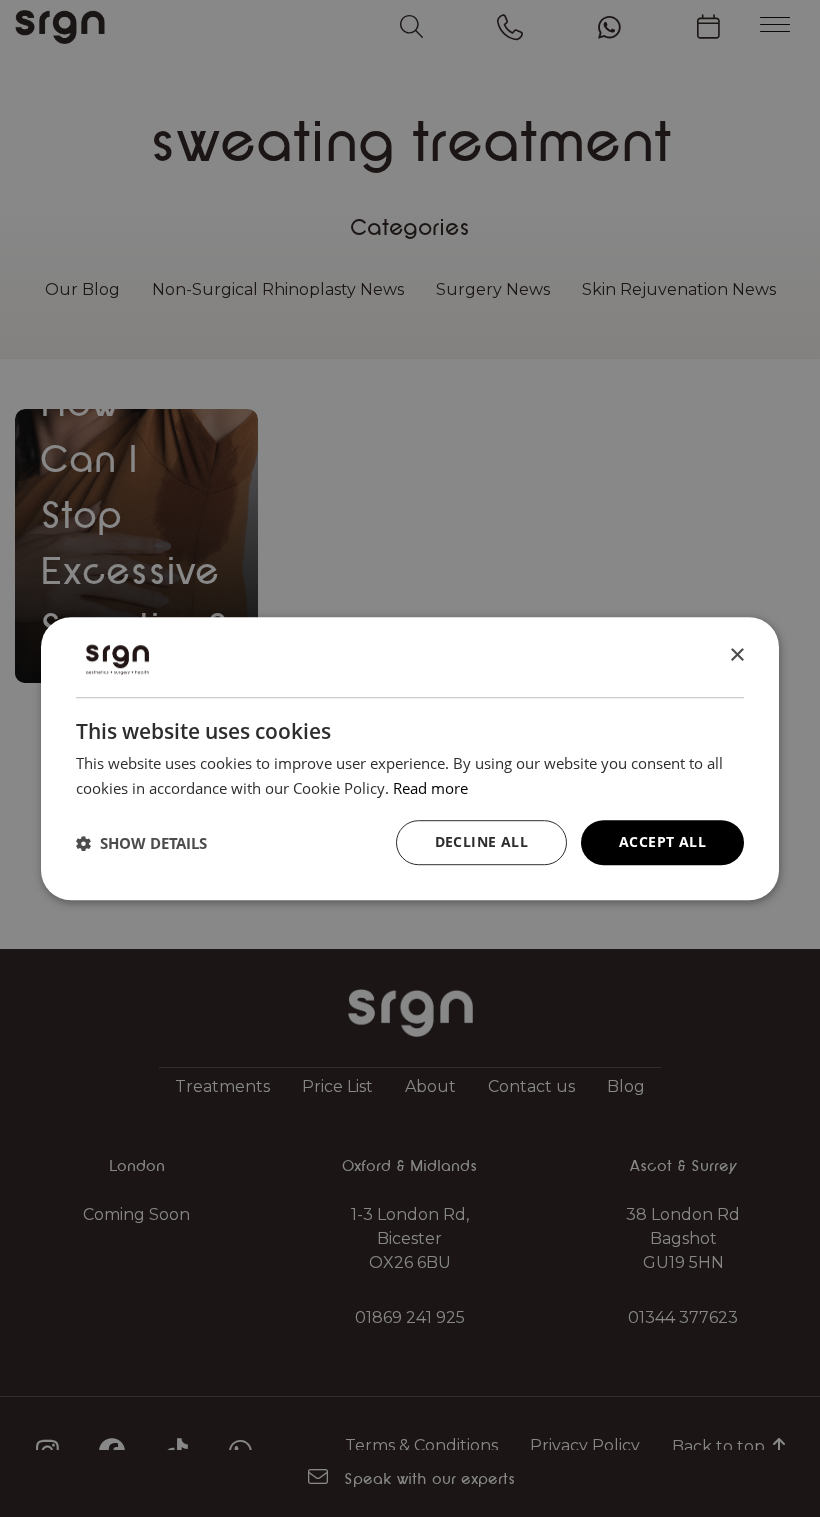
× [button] (736, 655)
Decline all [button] (481, 842)
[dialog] (410, 759)
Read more (430, 788)
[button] (141, 843)
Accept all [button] (662, 842)
